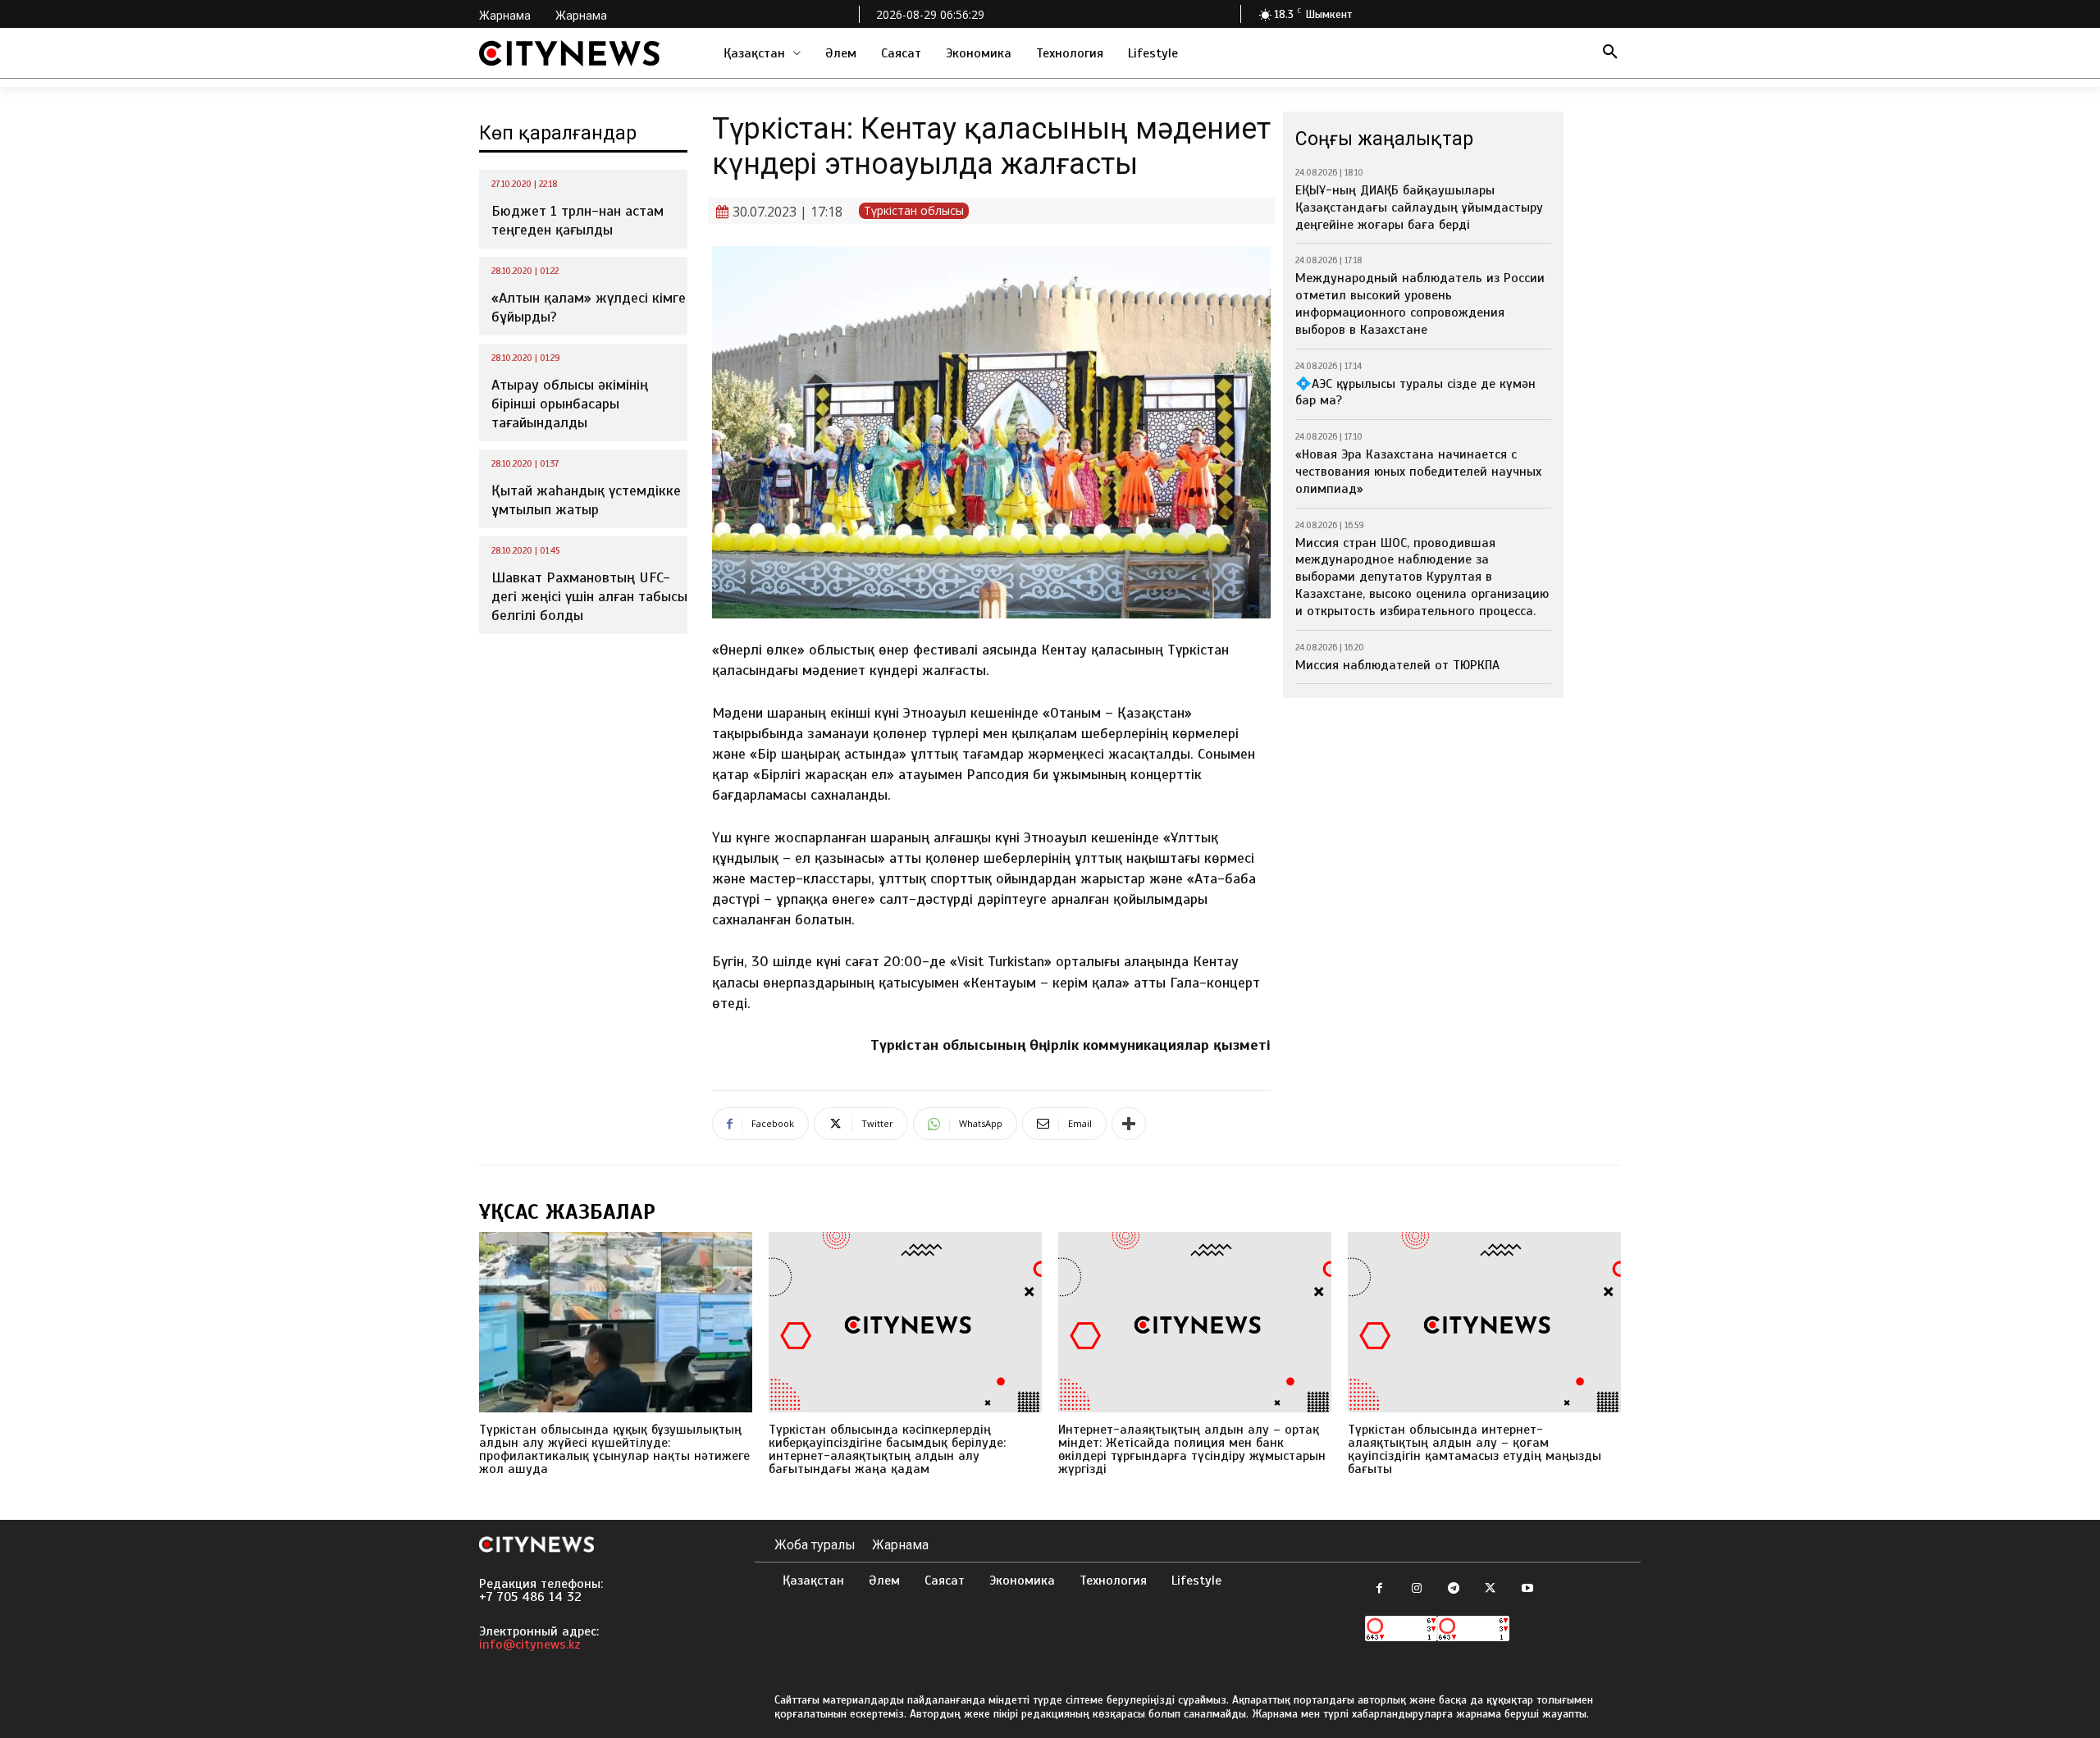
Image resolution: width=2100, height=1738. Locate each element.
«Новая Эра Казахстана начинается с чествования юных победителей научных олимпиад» (1418, 472)
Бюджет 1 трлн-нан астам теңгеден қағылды (577, 220)
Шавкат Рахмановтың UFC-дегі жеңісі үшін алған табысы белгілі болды (589, 597)
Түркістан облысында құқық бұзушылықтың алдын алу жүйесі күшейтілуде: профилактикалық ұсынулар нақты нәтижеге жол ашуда (614, 1449)
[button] (1610, 53)
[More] (1129, 1124)
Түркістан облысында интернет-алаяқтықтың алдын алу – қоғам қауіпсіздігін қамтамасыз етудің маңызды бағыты (1475, 1449)
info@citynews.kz (530, 1644)
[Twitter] (1490, 1589)
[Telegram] (1453, 1589)
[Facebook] (1379, 1589)
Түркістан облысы (914, 210)
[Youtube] (1527, 1589)
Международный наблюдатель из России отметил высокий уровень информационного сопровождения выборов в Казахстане (1420, 303)
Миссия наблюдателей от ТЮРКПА (1397, 665)
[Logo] (569, 53)
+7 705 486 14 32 (530, 1597)
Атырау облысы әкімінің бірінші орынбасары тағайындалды (570, 404)
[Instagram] (1416, 1589)
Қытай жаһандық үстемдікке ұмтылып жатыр (586, 500)
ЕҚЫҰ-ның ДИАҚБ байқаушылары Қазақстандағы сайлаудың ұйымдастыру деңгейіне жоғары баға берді (1419, 208)
